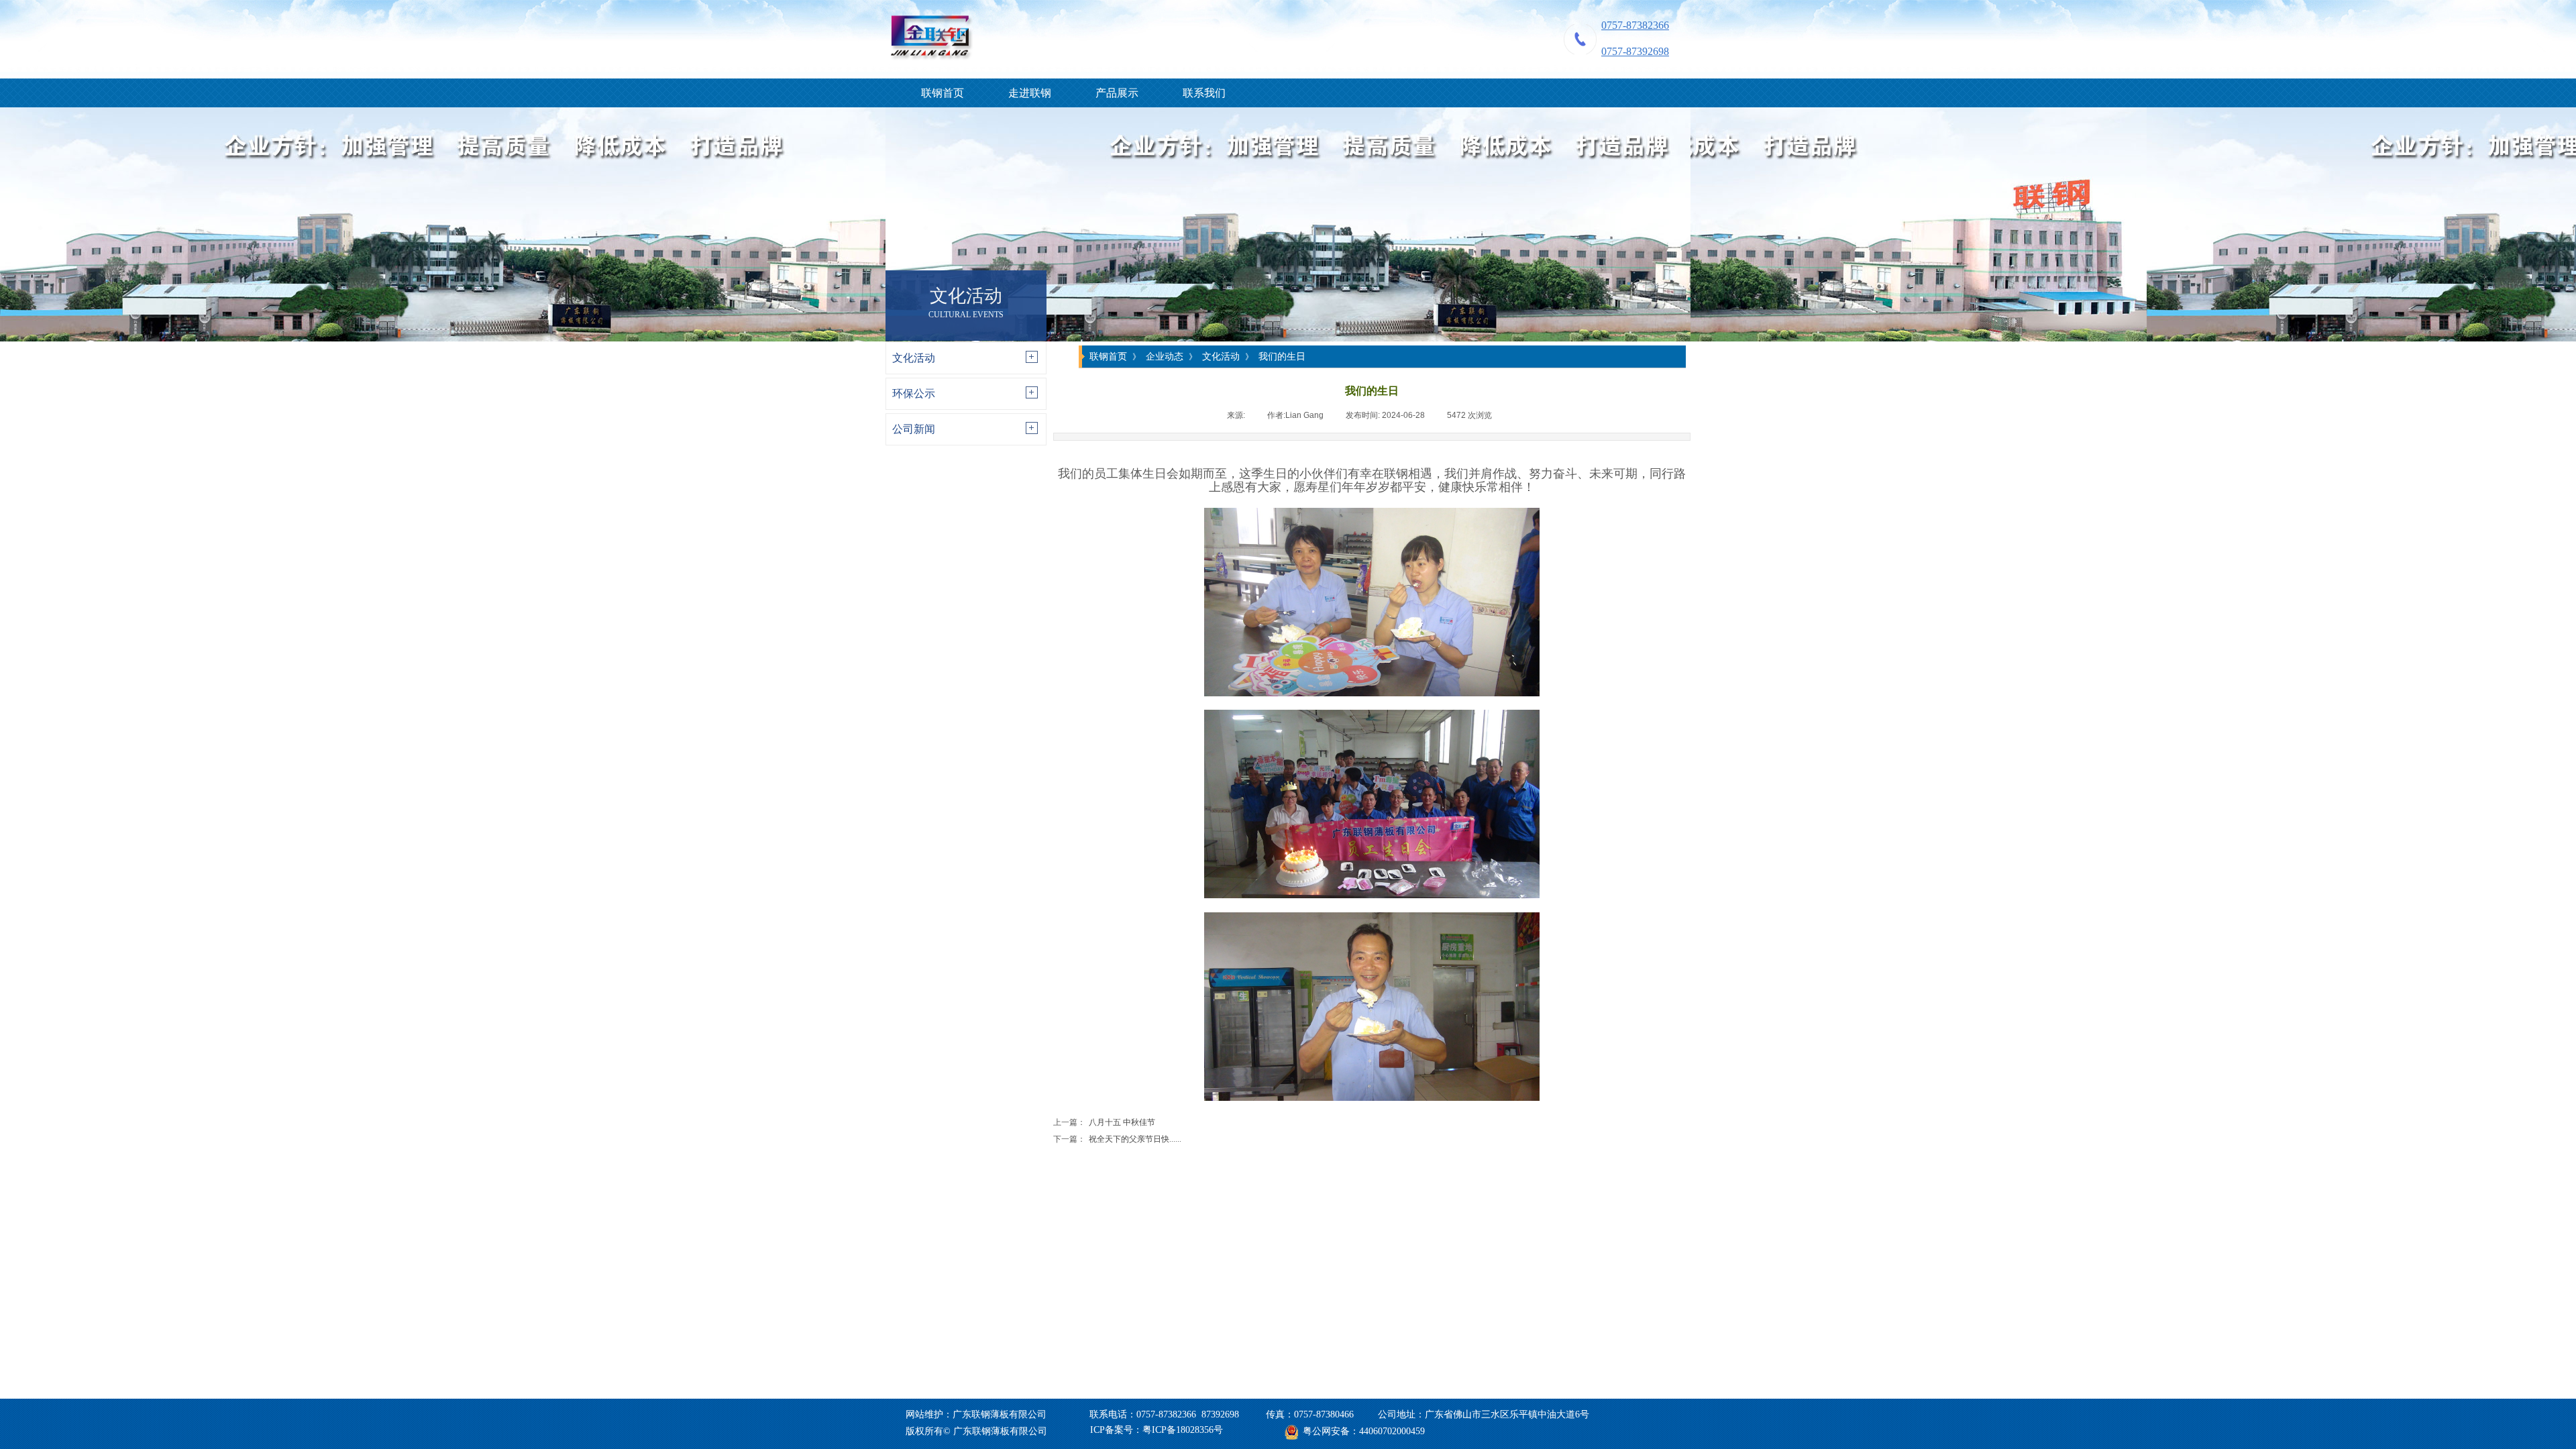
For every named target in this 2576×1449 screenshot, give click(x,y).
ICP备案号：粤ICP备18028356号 (1157, 1430)
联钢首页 (943, 93)
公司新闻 (914, 429)
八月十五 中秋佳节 (1104, 1122)
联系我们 (1204, 93)
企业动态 (1165, 356)
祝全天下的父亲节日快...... (1117, 1139)
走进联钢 (1030, 93)
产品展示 (1117, 93)
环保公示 (914, 393)
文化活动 (914, 358)
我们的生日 (1282, 356)
